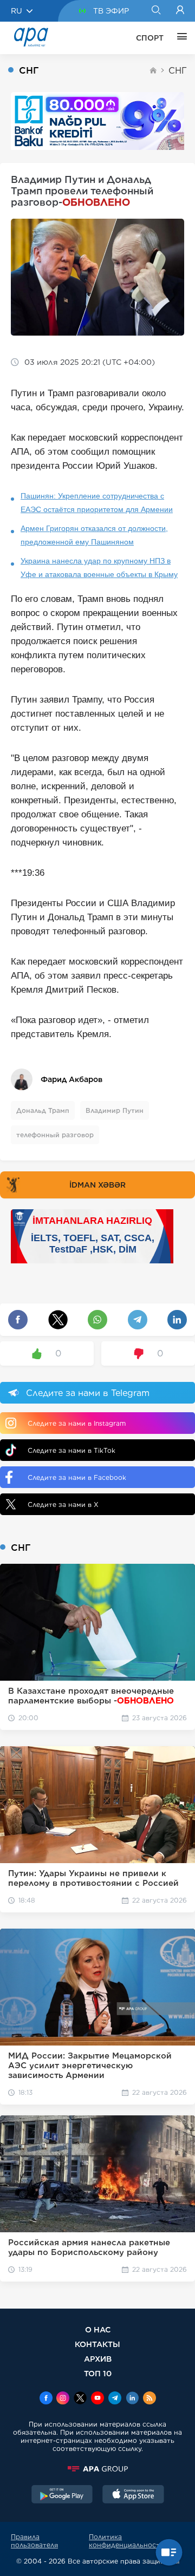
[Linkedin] (132, 2399)
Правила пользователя (34, 2541)
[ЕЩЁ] (179, 38)
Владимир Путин (115, 1110)
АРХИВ (98, 2359)
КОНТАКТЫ (97, 2344)
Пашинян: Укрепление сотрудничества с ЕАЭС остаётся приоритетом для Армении (97, 503)
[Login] (180, 11)
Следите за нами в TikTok (71, 1450)
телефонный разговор (55, 1135)
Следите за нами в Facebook (77, 1477)
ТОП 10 (98, 2373)
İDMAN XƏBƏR (97, 1185)
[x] (80, 2399)
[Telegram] (115, 2399)
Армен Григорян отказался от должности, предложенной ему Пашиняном (94, 535)
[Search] (156, 11)
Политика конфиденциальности (126, 2541)
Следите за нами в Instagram (77, 1423)
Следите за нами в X (63, 1505)
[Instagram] (63, 2399)
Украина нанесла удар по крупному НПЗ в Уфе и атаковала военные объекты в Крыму (99, 568)
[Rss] (149, 2399)
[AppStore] (133, 2495)
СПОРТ (150, 38)
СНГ (178, 71)
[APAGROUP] (97, 2469)
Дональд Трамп (43, 1110)
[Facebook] (46, 2399)
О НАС (98, 2329)
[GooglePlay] (62, 2495)
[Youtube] (97, 2399)
